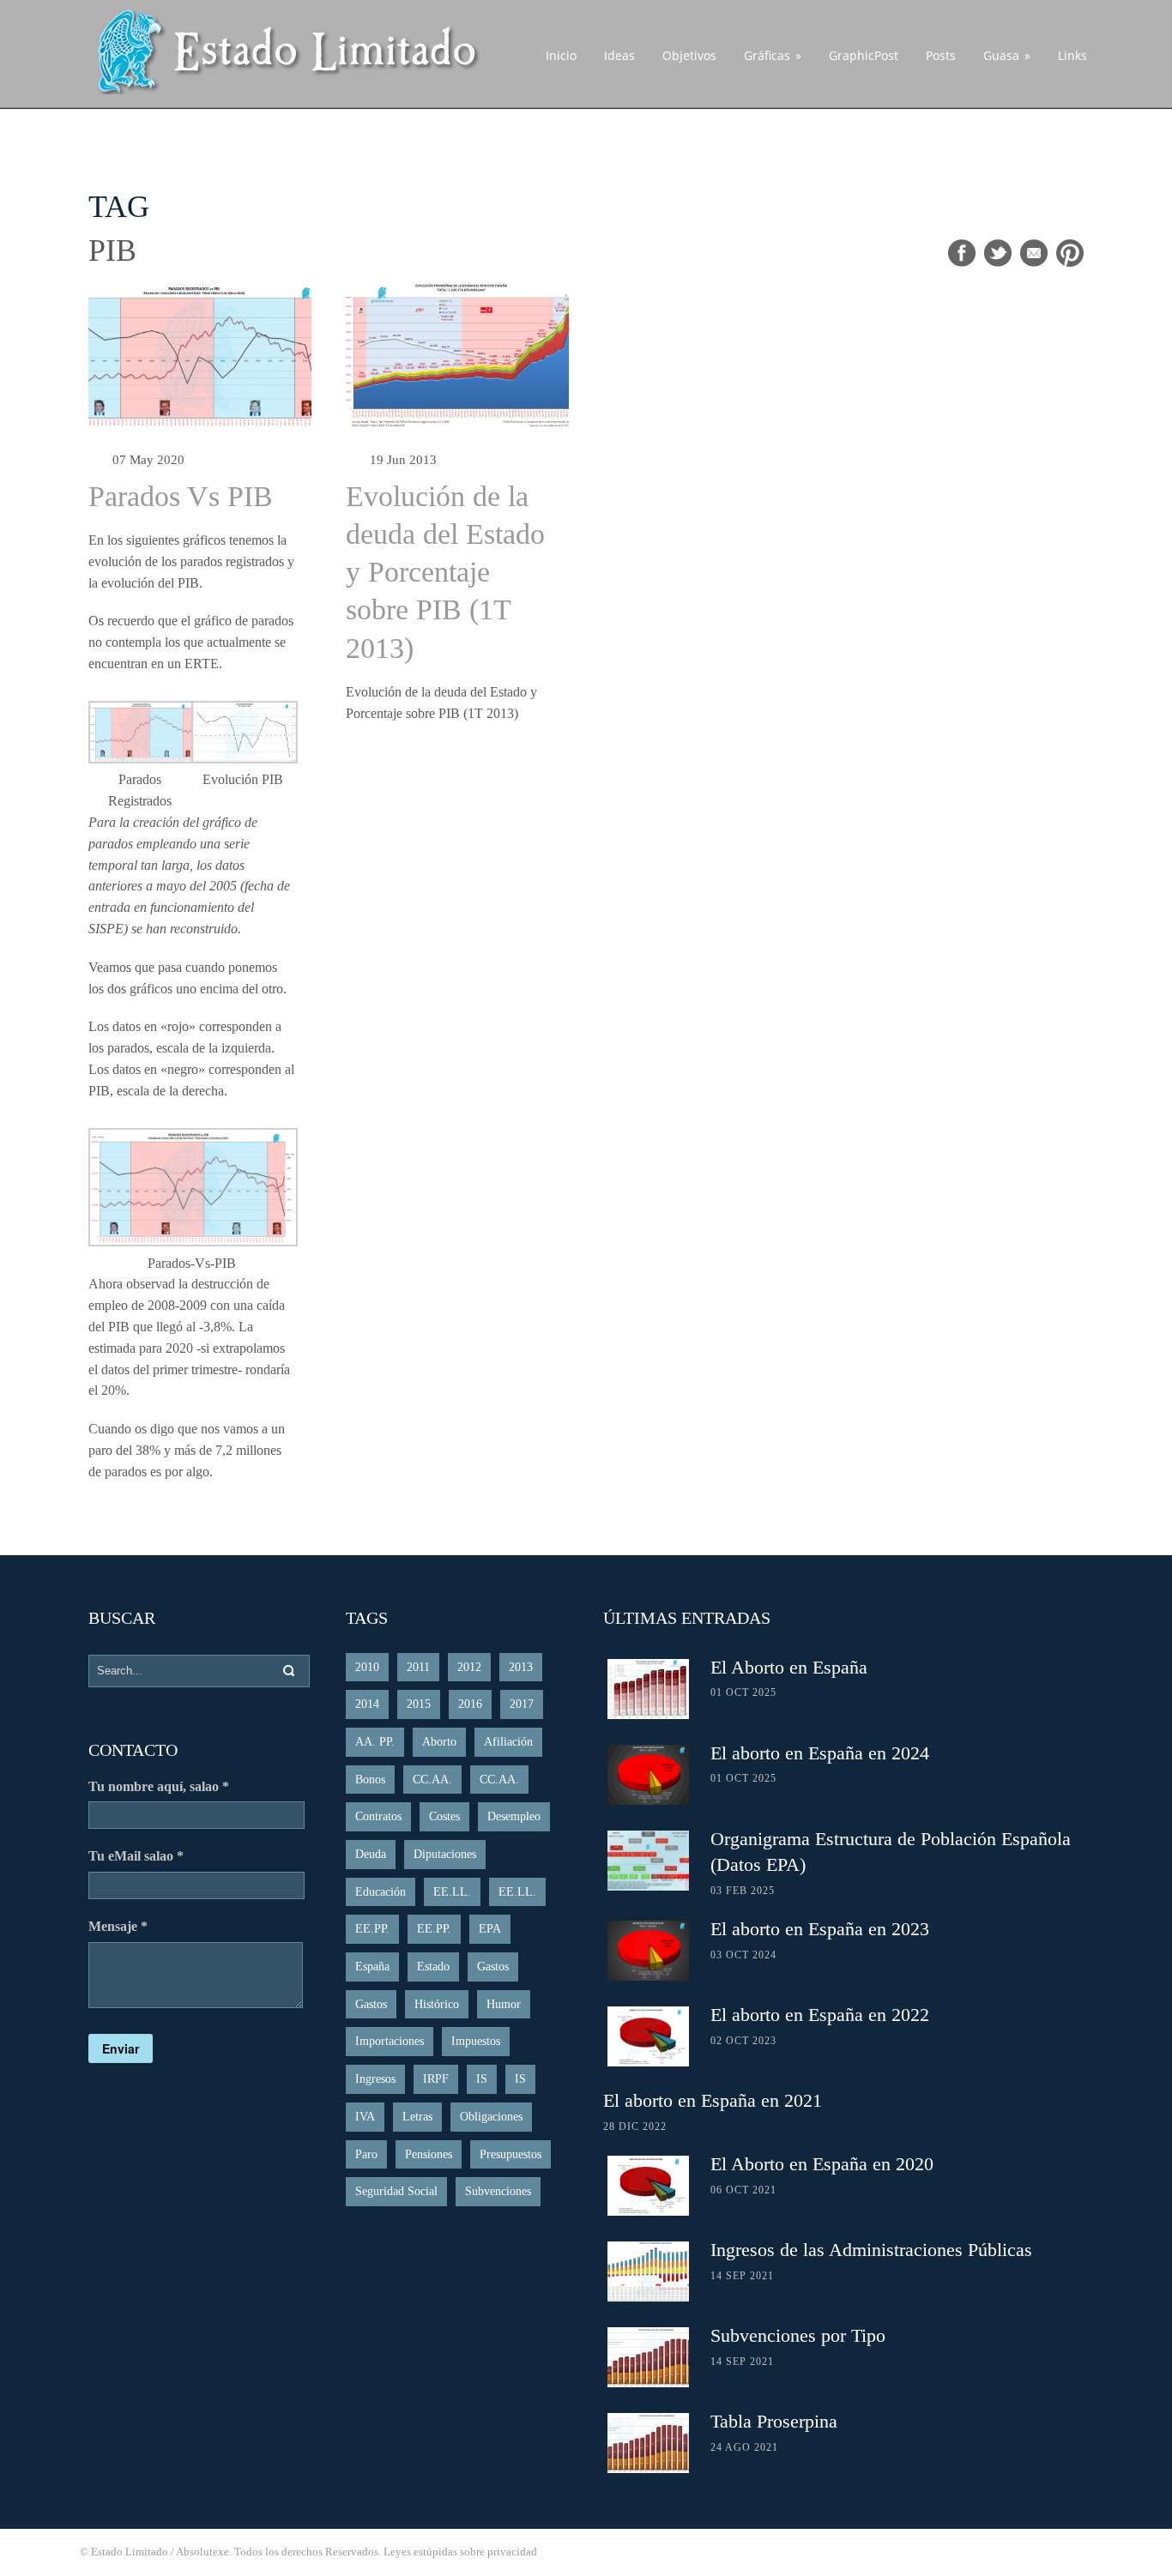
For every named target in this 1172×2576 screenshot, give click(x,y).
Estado (433, 1967)
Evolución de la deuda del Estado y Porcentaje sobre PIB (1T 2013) (445, 572)
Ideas (619, 55)
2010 (367, 1667)
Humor (504, 2004)
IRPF (436, 2079)
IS (482, 2079)
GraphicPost (864, 55)
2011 (418, 1667)
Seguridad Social (396, 2191)
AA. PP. (375, 1742)
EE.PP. (372, 1929)
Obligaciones (491, 2117)
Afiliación (508, 1742)
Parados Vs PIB (181, 496)
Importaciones (390, 2041)
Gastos (493, 1967)
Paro (366, 2154)
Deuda (371, 1854)
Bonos (370, 1780)
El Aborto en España (789, 1667)
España (372, 1967)
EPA (490, 1929)
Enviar (121, 2048)
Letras (417, 2117)
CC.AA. (432, 1780)
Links (1072, 55)
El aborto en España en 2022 (820, 2015)
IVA (365, 2117)
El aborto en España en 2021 (713, 2100)
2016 (470, 1704)
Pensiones (429, 2154)
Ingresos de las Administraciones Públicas (871, 2250)
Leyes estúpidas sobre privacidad (460, 2552)
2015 (419, 1704)
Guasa (1007, 55)
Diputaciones (445, 1854)
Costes (444, 1816)
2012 (469, 1667)
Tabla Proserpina (774, 2421)
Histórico (437, 2004)
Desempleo (514, 1816)
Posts (941, 55)
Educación (381, 1892)
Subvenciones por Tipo (798, 2335)
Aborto (439, 1742)
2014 (367, 1704)
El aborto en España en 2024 (820, 1753)
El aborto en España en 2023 (820, 1929)
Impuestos (476, 2041)
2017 (522, 1704)
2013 (521, 1667)
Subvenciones (498, 2191)
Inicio (561, 55)
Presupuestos (510, 2154)
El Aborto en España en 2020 (822, 2164)
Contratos (378, 1816)
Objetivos (689, 55)
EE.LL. (452, 1892)
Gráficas (773, 55)
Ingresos (375, 2079)
